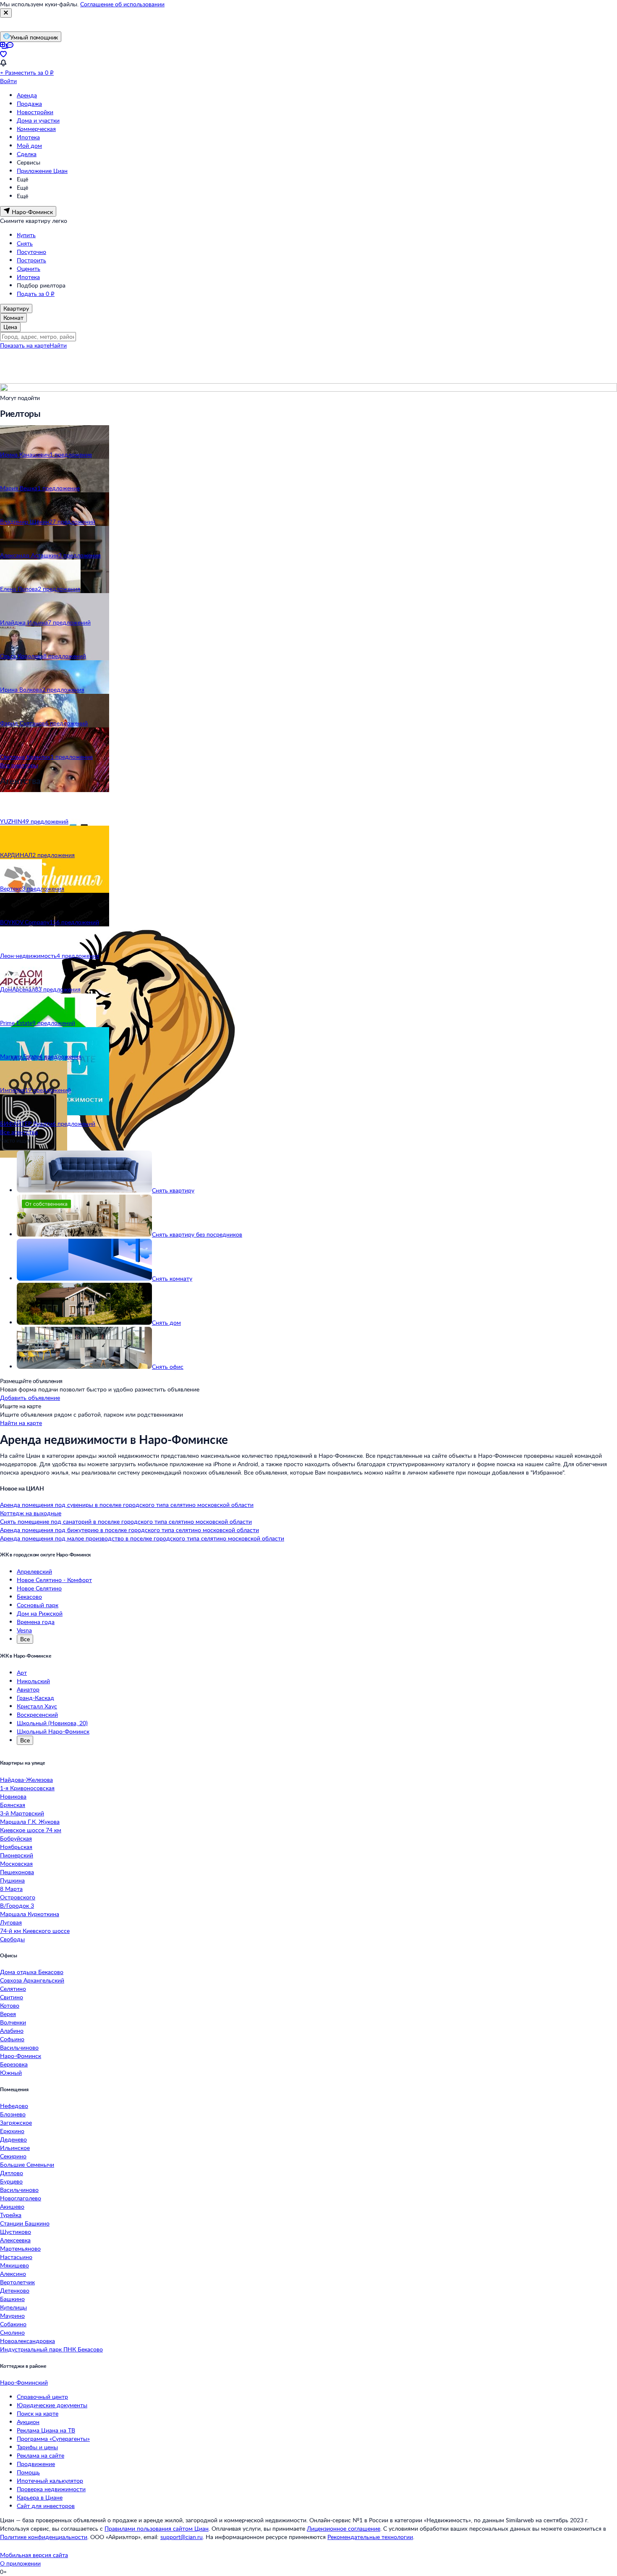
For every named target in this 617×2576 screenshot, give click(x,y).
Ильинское (15, 2148)
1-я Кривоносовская (27, 1788)
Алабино (12, 2031)
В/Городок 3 (17, 1905)
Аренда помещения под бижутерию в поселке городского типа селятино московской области (129, 1530)
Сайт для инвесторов (46, 2506)
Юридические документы (52, 2405)
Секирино (13, 2156)
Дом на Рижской (40, 1613)
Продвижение (36, 2464)
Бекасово (29, 1597)
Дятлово (12, 2173)
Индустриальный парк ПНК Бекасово (51, 2349)
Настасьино (16, 2257)
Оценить (29, 268)
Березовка (14, 2064)
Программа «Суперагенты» (53, 2439)
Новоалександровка (27, 2341)
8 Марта (11, 1889)
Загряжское (16, 2122)
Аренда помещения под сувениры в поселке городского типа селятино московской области (127, 1505)
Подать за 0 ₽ (36, 294)
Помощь (28, 2472)
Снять (25, 243)
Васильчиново (19, 2047)
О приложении (20, 2563)
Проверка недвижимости (51, 2489)
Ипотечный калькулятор (50, 2481)
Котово (10, 2005)
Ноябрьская (16, 1847)
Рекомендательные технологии (370, 2537)
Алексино (13, 2274)
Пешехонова (17, 1872)
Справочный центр (42, 2397)
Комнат (13, 318)
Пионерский (17, 1855)
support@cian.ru (182, 2537)
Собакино (13, 2324)
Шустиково (16, 2232)
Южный (11, 2073)
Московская (16, 1863)
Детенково (15, 2290)
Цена (10, 327)
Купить (26, 235)
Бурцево (11, 2181)
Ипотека (28, 137)
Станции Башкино (25, 2223)
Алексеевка (15, 2240)
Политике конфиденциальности (44, 2537)
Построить (31, 260)
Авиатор (28, 1689)
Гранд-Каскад (35, 1698)
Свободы (12, 1939)
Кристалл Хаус (37, 1706)
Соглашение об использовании (122, 4)
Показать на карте (25, 345)
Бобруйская (16, 1838)
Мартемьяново (20, 2248)
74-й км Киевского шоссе (35, 1931)
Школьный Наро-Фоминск (53, 1731)
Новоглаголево (21, 2198)
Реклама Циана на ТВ (46, 2430)
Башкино (12, 2299)
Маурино (12, 2316)
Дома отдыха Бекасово (32, 1972)
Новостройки (35, 112)
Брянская (13, 1805)
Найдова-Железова (26, 1780)
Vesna (24, 1630)
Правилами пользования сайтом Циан (157, 2528)
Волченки (13, 2022)
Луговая (11, 1922)
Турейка (11, 2215)
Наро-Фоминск (21, 2056)
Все (25, 1639)
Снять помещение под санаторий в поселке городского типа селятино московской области (126, 1521)
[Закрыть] (6, 13)
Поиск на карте (38, 2413)
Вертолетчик (17, 2282)
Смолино (12, 2332)
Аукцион (28, 2422)
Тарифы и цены (37, 2447)
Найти (58, 345)
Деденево (13, 2139)
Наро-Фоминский (24, 2382)
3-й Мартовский (22, 1813)
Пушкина (12, 1880)
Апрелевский (34, 1571)
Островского (18, 1897)
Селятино (13, 1989)
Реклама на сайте (41, 2455)
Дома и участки (38, 120)
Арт (22, 1672)
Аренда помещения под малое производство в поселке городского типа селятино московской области (142, 1538)
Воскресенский (37, 1714)
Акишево (12, 2206)
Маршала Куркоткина (30, 1914)
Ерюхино (12, 2131)
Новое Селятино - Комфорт (54, 1580)
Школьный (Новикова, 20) (52, 1723)
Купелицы (13, 2307)
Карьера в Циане (40, 2497)
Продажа (29, 103)
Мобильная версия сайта (34, 2555)
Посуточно (31, 252)
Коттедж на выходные (31, 1513)
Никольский (33, 1681)
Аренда (27, 95)
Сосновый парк (38, 1605)
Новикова (13, 1796)
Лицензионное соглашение (344, 2528)
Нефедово (14, 2106)
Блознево (13, 2114)
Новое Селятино (39, 1588)
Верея (8, 2014)
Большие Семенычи (27, 2164)
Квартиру (16, 308)
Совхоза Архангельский (32, 1980)
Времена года (36, 1622)
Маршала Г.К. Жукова (30, 1822)
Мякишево (14, 2265)
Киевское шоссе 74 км (31, 1830)
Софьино (12, 2039)
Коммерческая (36, 129)
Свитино (12, 1997)
